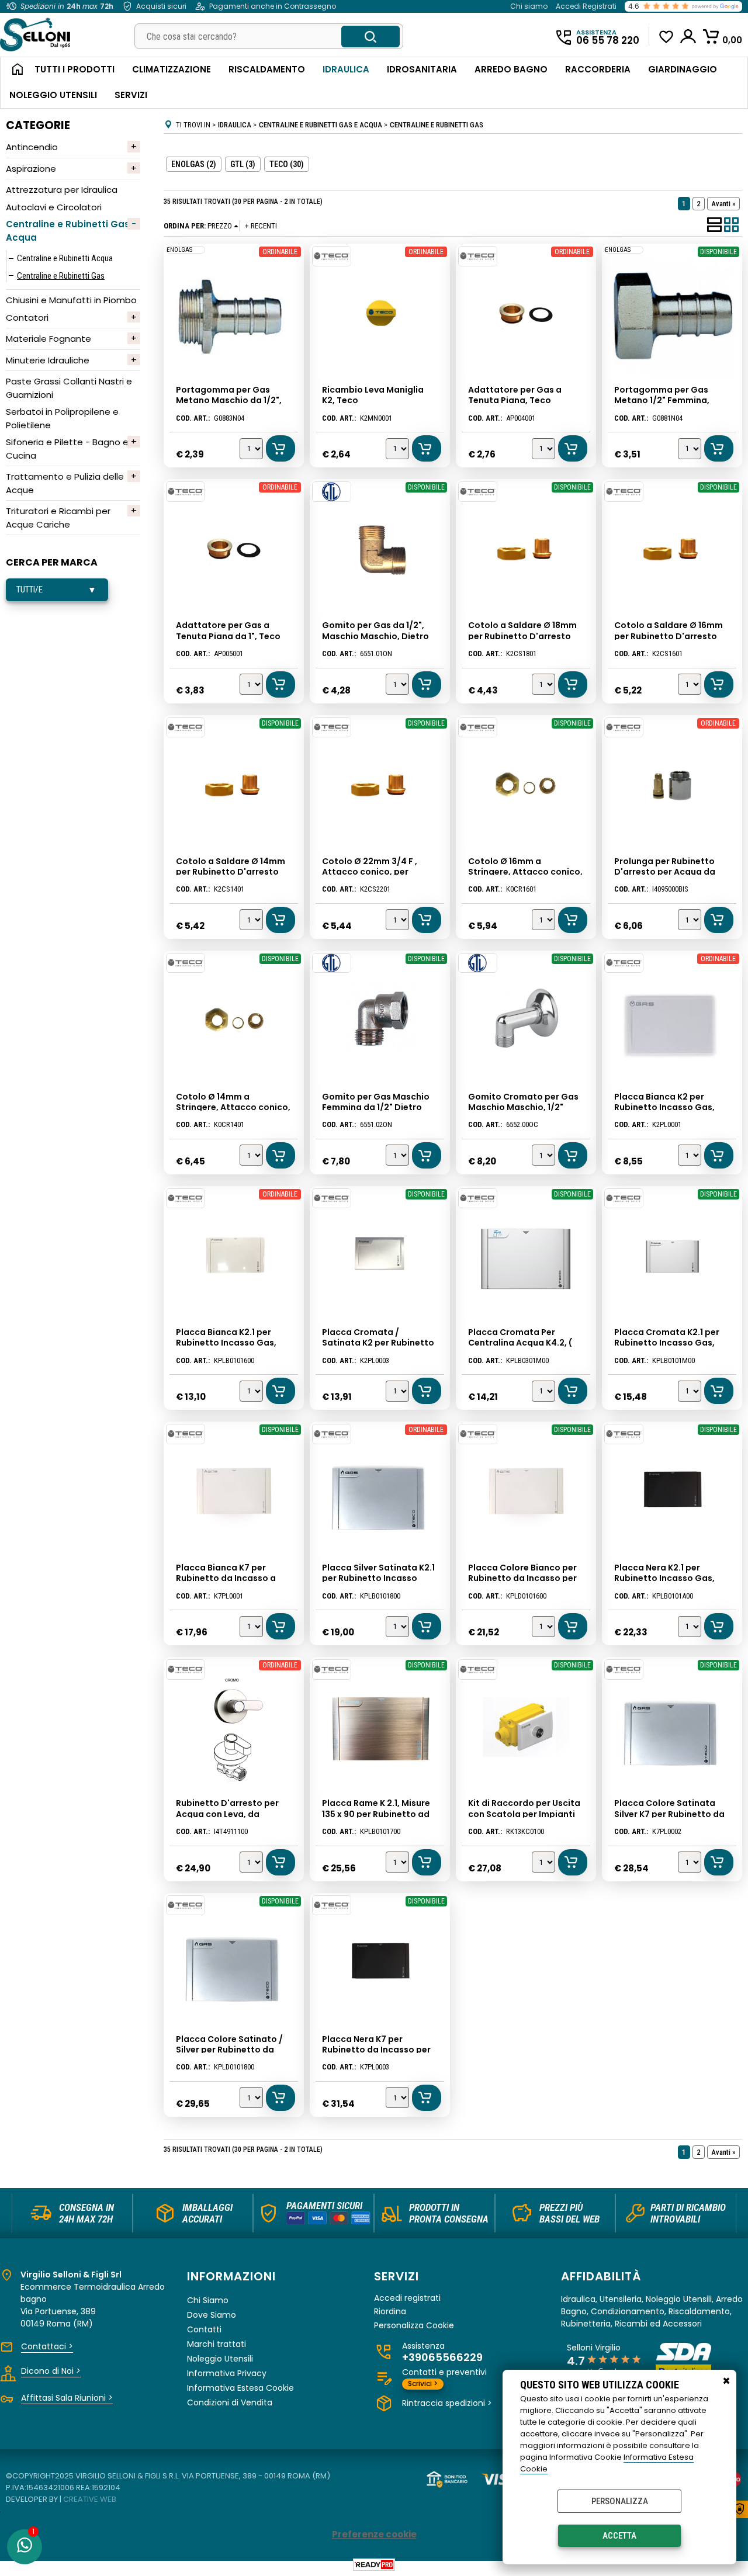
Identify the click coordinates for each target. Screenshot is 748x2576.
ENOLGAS (179, 250)
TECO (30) (287, 164)
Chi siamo (529, 6)
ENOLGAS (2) (194, 164)
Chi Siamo (208, 2300)
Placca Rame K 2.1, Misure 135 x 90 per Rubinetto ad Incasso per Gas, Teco (376, 1814)
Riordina (390, 2312)
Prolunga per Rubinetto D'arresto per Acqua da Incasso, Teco (665, 872)
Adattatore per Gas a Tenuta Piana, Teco (515, 395)
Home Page (13, 70)
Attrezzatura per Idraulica (62, 190)
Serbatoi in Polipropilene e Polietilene (62, 418)
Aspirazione (31, 169)
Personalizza (620, 2501)
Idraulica (346, 69)
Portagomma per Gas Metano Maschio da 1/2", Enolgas (229, 400)
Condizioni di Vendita (230, 2402)
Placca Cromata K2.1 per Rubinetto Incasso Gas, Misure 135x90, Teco (667, 1343)
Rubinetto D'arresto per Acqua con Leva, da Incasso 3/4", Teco (227, 1814)
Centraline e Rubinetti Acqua (65, 258)
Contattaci (47, 2346)
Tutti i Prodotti (75, 69)
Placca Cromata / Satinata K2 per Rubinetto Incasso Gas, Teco (378, 1343)
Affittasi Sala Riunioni (67, 2398)
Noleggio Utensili (53, 95)
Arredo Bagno (511, 69)
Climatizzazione (172, 69)
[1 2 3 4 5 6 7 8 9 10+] (253, 450)
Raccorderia (598, 69)
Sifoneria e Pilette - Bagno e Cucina (67, 449)
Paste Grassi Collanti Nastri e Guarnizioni (69, 388)
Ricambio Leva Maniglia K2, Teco (373, 395)
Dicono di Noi (51, 2371)
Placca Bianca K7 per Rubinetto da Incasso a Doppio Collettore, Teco (228, 1578)
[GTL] (332, 492)
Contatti (204, 2329)
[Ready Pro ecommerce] (374, 2565)
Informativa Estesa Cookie (240, 2388)
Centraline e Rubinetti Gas (61, 276)
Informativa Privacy (227, 2373)
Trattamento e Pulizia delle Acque (65, 483)
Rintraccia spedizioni (447, 2403)
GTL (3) (243, 164)
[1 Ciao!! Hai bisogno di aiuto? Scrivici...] (25, 2547)
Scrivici (423, 2383)
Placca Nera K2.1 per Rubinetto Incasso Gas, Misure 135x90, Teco (664, 1578)
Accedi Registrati (586, 6)
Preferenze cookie (374, 2534)
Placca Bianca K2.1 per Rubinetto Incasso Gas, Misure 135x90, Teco (226, 1343)
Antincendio (32, 147)
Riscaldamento (267, 69)
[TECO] (332, 256)
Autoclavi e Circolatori (54, 207)
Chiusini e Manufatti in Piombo (71, 300)
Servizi (131, 95)
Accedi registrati (407, 2298)
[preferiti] (666, 37)
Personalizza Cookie (414, 2326)
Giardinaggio (683, 69)
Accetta (619, 2536)
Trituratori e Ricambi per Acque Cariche (58, 518)
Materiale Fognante (49, 339)
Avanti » (723, 204)
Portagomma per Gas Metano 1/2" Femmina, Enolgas (662, 400)
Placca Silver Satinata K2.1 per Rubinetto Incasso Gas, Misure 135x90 (378, 1578)
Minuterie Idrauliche (48, 360)
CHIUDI (726, 2381)
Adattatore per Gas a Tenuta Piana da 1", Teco (228, 630)
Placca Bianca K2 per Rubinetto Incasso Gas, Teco (664, 1107)
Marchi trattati (217, 2344)
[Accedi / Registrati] (689, 36)
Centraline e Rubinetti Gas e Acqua (72, 231)
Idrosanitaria (422, 69)
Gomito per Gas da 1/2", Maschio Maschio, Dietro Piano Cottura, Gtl (375, 636)
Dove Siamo (212, 2315)
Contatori (27, 318)
